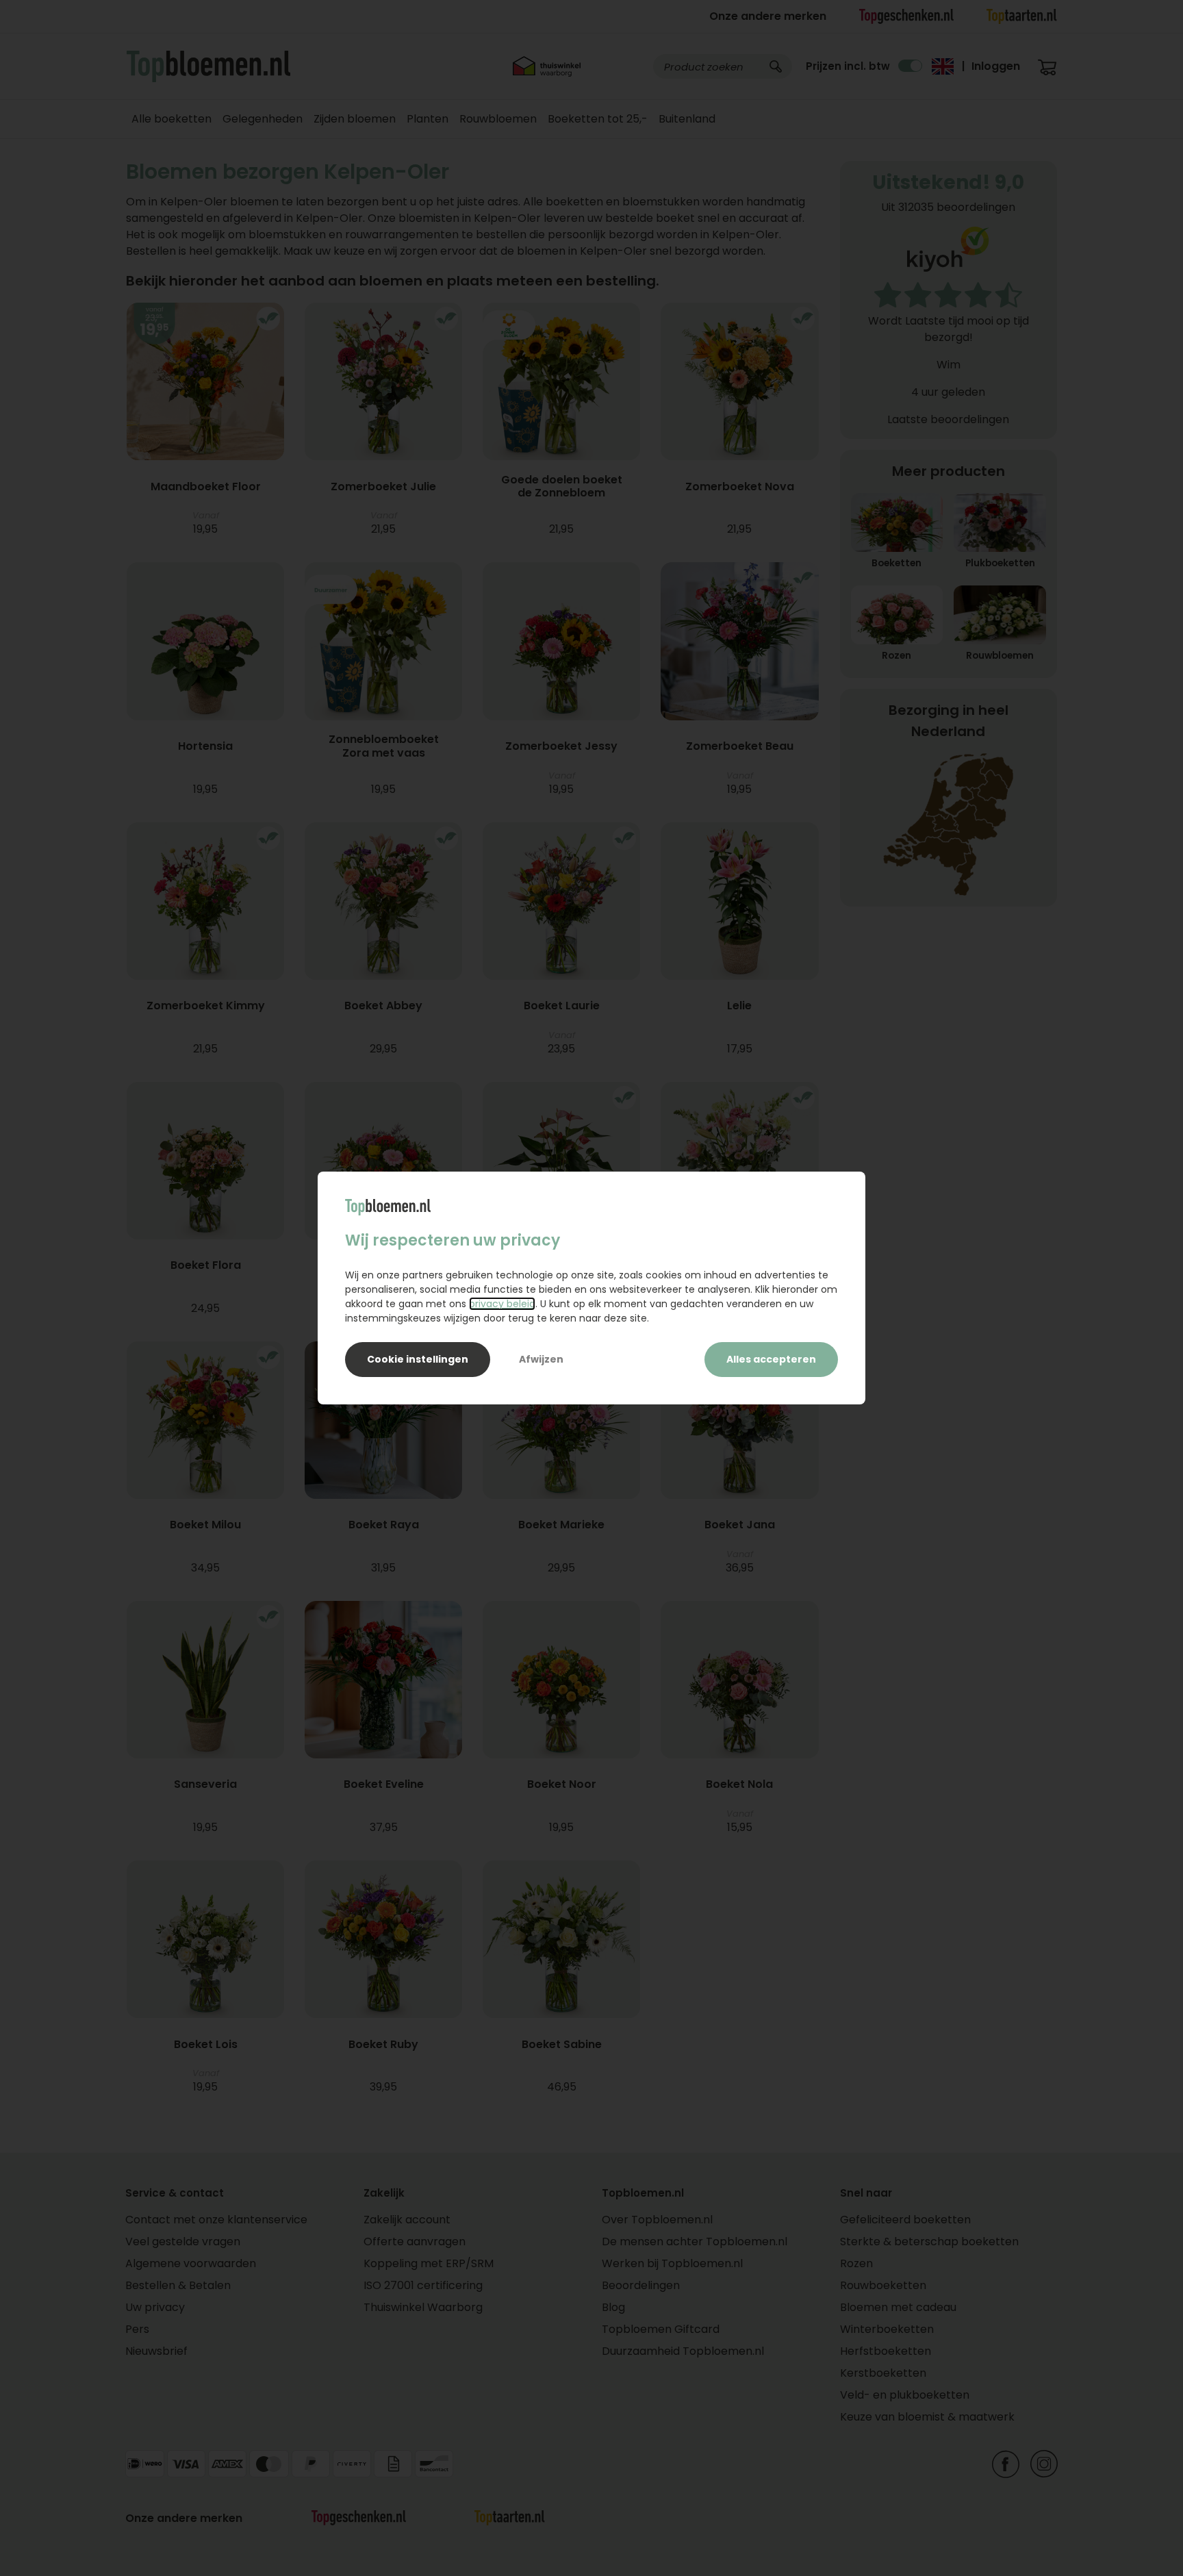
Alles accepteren (771, 1359)
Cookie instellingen (418, 1359)
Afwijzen (541, 1359)
